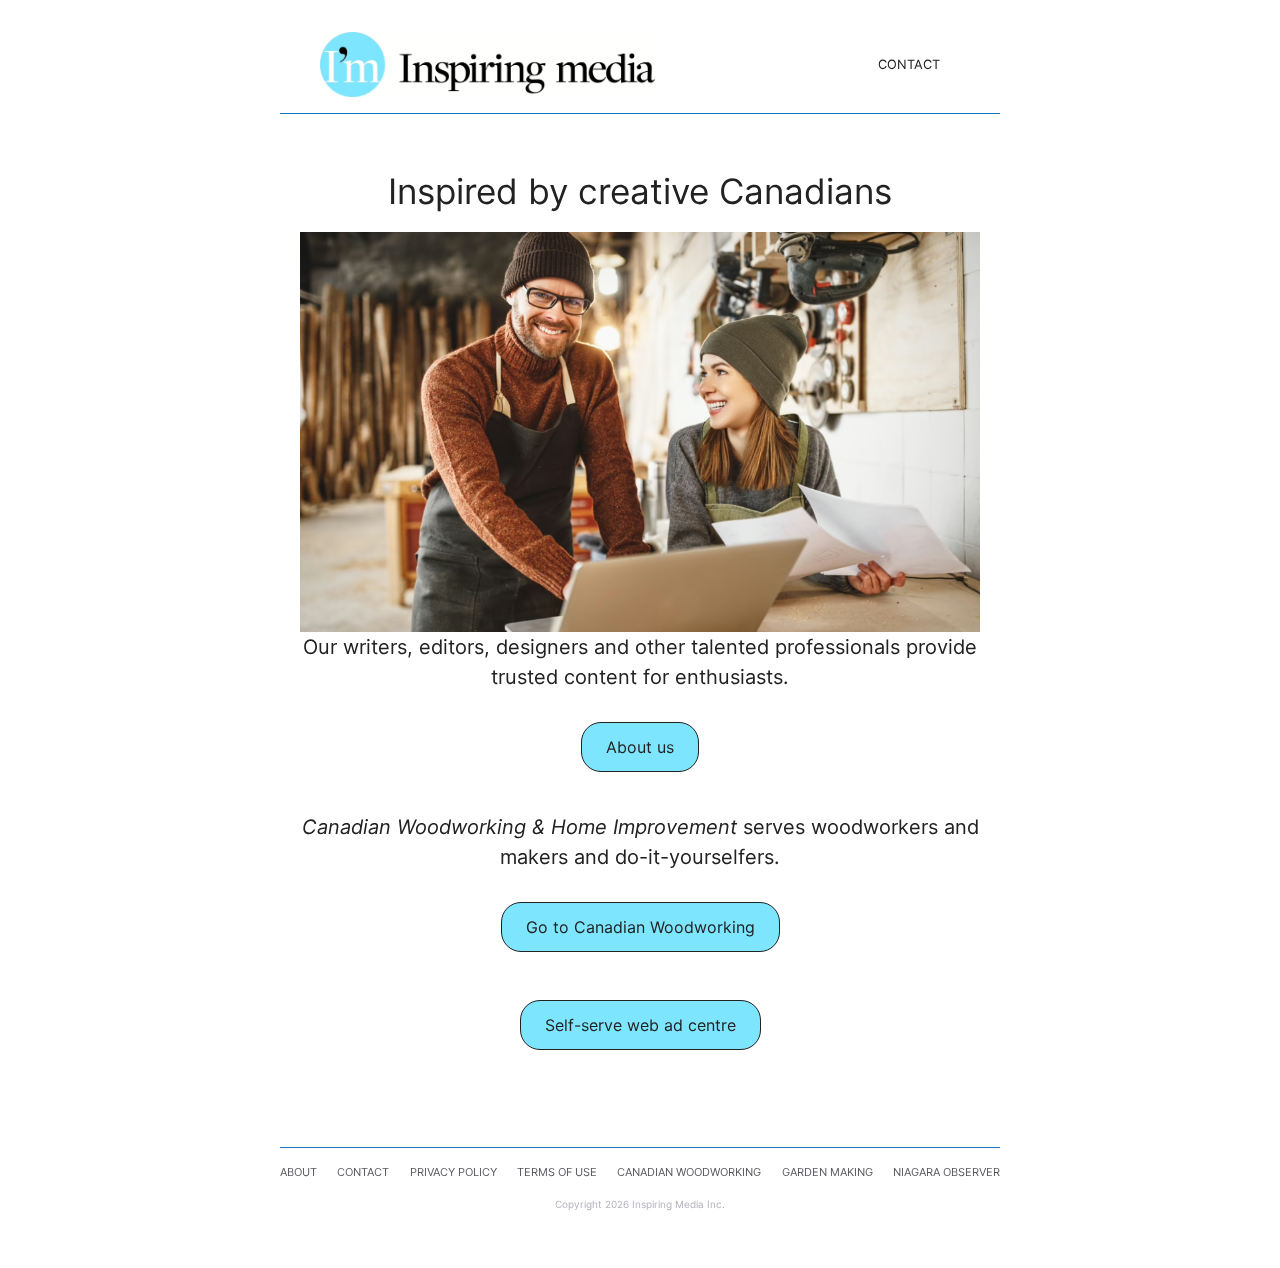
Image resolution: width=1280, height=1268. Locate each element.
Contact (909, 64)
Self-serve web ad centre (640, 1025)
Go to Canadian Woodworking (640, 927)
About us (640, 747)
